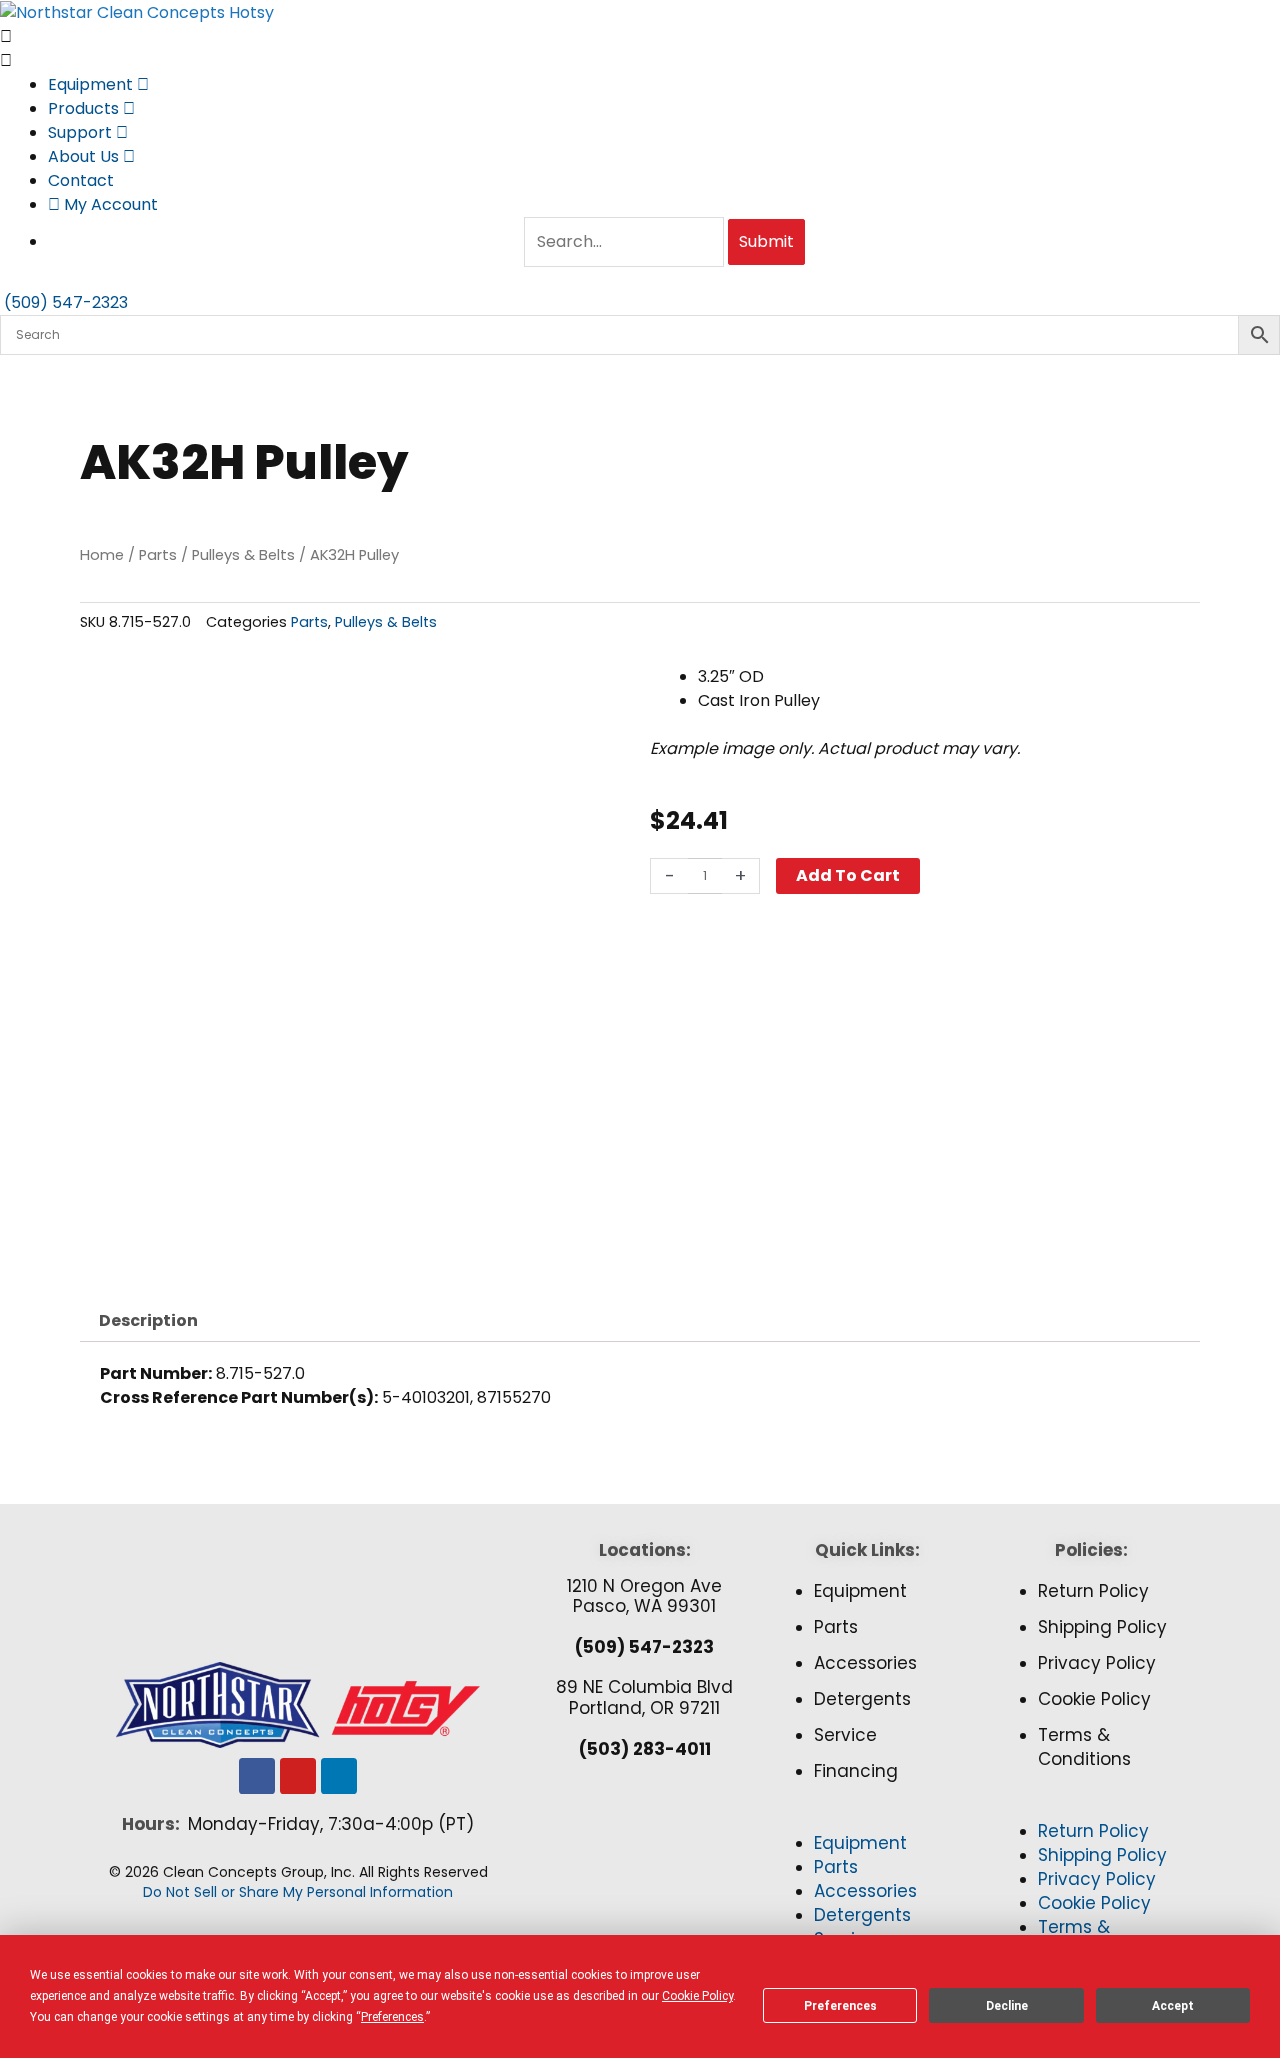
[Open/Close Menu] (640, 37)
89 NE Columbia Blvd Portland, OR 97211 (644, 1697)
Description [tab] (148, 1320)
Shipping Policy (1102, 1627)
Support (82, 132)
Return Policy (1093, 1591)
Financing (856, 1771)
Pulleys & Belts (243, 555)
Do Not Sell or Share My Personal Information (298, 1892)
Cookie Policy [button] (697, 1996)
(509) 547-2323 (644, 1647)
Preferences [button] (392, 2017)
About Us (85, 156)
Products (85, 108)
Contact (81, 180)
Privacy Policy (1097, 1663)
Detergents (862, 1699)
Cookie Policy (1094, 1699)
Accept (1173, 2006)
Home (102, 555)
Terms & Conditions (1084, 1747)
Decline (1007, 2006)
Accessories (865, 1663)
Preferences (840, 2006)
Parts (158, 555)
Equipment (92, 84)
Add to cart (848, 875)
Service (845, 1735)
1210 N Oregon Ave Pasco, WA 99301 (644, 1596)
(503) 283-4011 (645, 1749)
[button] (867, 1820)
